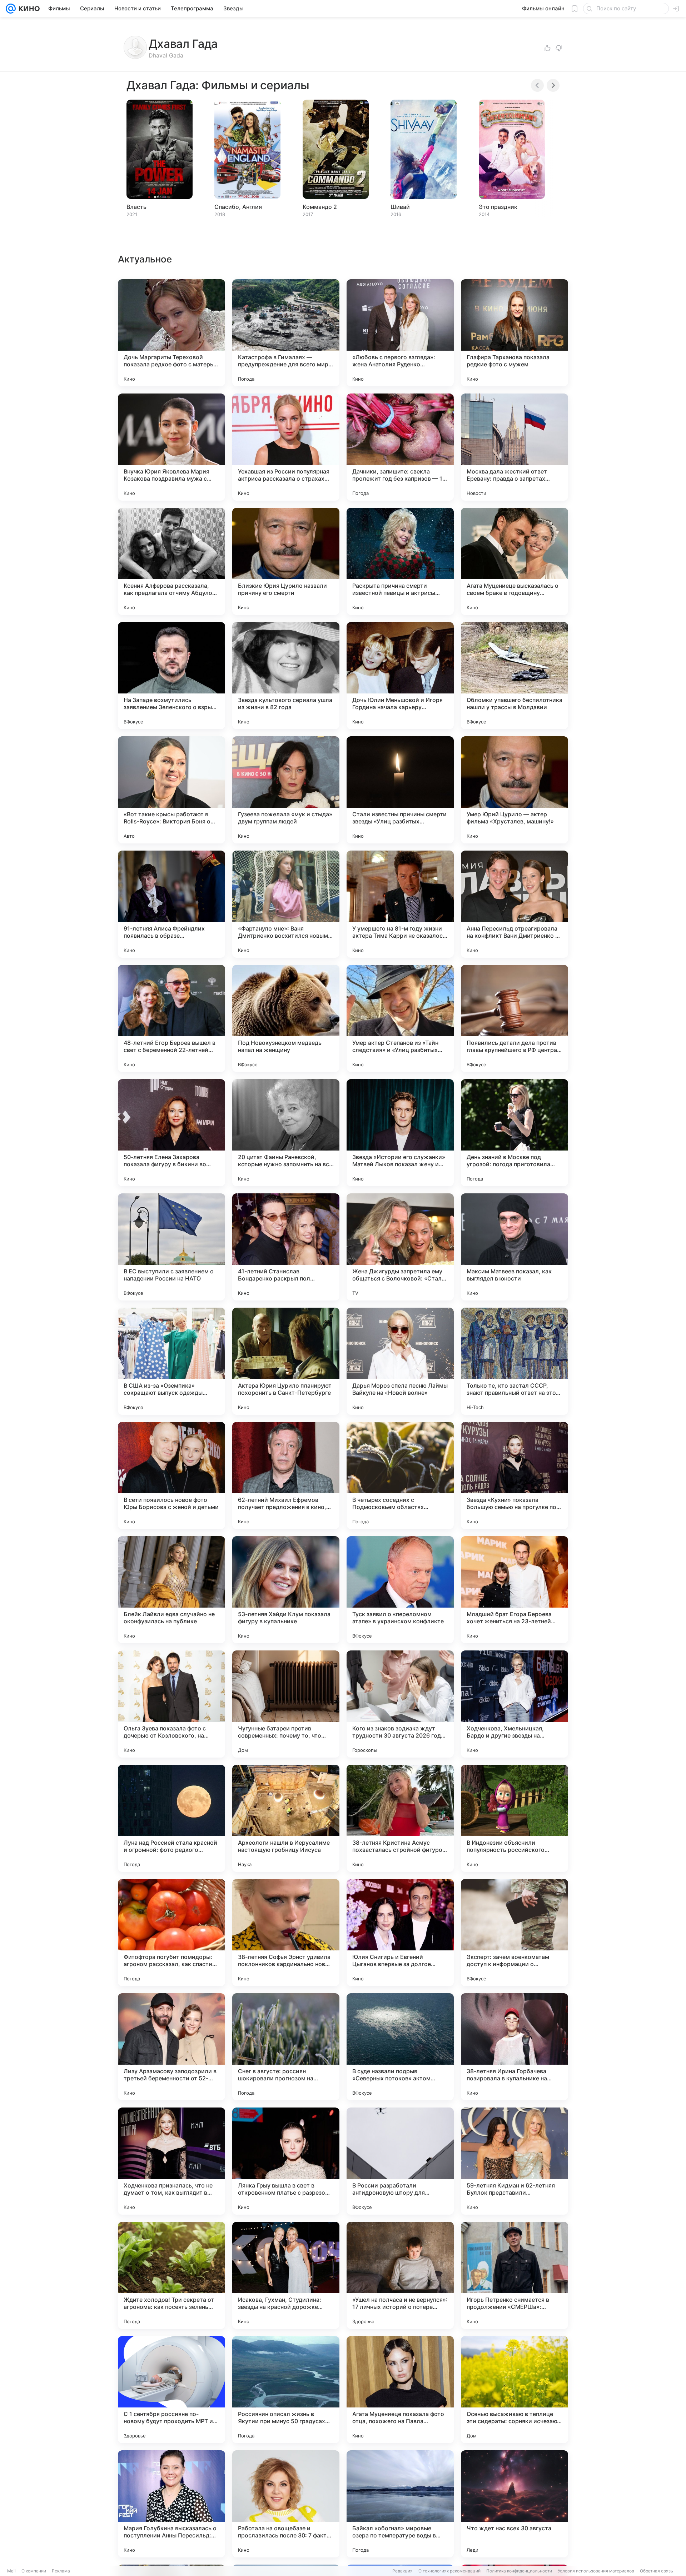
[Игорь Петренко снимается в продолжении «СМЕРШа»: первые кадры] (514, 2275)
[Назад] (537, 85)
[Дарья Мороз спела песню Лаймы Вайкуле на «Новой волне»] (400, 1361)
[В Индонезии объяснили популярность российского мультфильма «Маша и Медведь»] (514, 1818)
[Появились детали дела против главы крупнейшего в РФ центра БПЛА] (514, 1018)
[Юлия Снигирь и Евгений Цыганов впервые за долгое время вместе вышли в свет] (400, 1933)
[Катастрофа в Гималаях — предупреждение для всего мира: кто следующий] (286, 333)
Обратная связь (657, 2571)
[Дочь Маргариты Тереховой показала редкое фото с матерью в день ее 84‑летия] (171, 333)
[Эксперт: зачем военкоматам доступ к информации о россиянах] (514, 1933)
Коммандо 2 (320, 207)
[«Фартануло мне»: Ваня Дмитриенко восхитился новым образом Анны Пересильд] (286, 904)
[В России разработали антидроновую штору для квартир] (400, 2161)
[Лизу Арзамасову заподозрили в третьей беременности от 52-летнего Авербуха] (171, 2047)
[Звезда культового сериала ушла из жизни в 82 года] (286, 676)
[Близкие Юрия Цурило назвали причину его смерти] (286, 561)
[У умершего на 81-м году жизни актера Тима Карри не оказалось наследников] (400, 904)
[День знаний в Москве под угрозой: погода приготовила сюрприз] (514, 1133)
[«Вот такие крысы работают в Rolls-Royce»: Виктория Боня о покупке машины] (171, 790)
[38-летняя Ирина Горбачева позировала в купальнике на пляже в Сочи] (514, 2047)
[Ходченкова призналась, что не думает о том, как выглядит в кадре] (171, 2161)
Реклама (61, 2571)
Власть (136, 207)
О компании (34, 2571)
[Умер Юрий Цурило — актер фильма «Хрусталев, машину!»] (514, 790)
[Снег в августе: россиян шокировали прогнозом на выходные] (286, 2047)
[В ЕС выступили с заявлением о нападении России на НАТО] (171, 1247)
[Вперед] (553, 85)
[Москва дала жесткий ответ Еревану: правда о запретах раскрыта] (514, 447)
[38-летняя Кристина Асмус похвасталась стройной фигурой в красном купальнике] (400, 1818)
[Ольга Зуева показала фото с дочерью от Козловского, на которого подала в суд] (171, 1704)
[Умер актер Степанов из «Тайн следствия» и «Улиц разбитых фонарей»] (400, 1018)
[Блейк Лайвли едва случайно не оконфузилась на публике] (171, 1590)
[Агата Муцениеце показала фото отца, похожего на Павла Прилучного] (400, 2390)
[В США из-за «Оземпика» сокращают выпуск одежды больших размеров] (171, 1361)
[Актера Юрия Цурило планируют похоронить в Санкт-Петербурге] (286, 1361)
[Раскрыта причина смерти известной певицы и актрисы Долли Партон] (400, 561)
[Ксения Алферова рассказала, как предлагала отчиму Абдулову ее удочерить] (171, 561)
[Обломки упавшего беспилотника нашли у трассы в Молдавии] (514, 676)
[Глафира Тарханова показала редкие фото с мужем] (514, 333)
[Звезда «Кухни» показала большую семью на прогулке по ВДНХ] (514, 1475)
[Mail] (11, 9)
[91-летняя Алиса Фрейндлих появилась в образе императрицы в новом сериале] (171, 904)
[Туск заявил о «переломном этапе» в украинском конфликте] (400, 1590)
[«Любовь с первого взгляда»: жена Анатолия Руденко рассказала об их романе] (400, 333)
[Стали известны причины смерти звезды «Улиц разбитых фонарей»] (400, 790)
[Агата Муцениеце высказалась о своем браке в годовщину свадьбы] (514, 561)
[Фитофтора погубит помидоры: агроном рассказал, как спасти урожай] (171, 1933)
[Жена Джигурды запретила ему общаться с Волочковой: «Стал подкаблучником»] (400, 1247)
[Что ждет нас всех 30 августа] (514, 2504)
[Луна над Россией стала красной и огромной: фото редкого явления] (171, 1818)
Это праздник (498, 207)
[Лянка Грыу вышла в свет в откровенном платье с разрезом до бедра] (286, 2161)
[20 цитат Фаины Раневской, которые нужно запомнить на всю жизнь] (286, 1133)
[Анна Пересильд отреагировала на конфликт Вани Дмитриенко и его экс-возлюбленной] (514, 904)
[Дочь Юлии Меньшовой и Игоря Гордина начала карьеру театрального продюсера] (400, 676)
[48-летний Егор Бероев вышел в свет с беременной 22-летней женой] (171, 1018)
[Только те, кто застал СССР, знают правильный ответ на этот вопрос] (514, 1361)
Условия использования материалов (596, 2571)
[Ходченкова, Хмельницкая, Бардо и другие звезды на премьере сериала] (514, 1704)
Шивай (400, 207)
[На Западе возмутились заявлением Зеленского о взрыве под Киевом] (171, 676)
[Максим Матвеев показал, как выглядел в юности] (514, 1247)
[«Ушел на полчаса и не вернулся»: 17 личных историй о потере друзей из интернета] (400, 2275)
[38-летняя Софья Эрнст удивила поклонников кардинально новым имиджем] (286, 1933)
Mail (11, 2571)
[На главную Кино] (28, 9)
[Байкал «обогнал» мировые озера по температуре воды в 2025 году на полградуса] (400, 2504)
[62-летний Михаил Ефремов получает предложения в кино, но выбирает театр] (286, 1475)
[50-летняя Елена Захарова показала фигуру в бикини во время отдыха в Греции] (171, 1133)
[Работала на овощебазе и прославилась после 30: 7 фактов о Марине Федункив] (286, 2504)
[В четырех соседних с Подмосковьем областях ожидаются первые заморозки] (400, 1475)
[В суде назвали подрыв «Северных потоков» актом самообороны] (400, 2047)
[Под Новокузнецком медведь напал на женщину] (286, 1018)
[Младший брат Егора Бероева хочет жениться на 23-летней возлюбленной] (514, 1590)
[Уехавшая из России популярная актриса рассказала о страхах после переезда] (286, 447)
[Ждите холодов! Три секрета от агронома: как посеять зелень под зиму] (171, 2275)
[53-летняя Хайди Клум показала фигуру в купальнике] (286, 1590)
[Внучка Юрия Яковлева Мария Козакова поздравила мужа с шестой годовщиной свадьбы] (171, 447)
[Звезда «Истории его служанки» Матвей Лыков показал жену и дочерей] (400, 1133)
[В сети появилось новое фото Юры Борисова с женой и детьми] (171, 1475)
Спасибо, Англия (238, 207)
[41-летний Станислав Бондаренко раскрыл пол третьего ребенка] (286, 1247)
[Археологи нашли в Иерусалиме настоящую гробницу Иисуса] (286, 1818)
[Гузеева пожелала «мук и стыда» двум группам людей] (286, 790)
